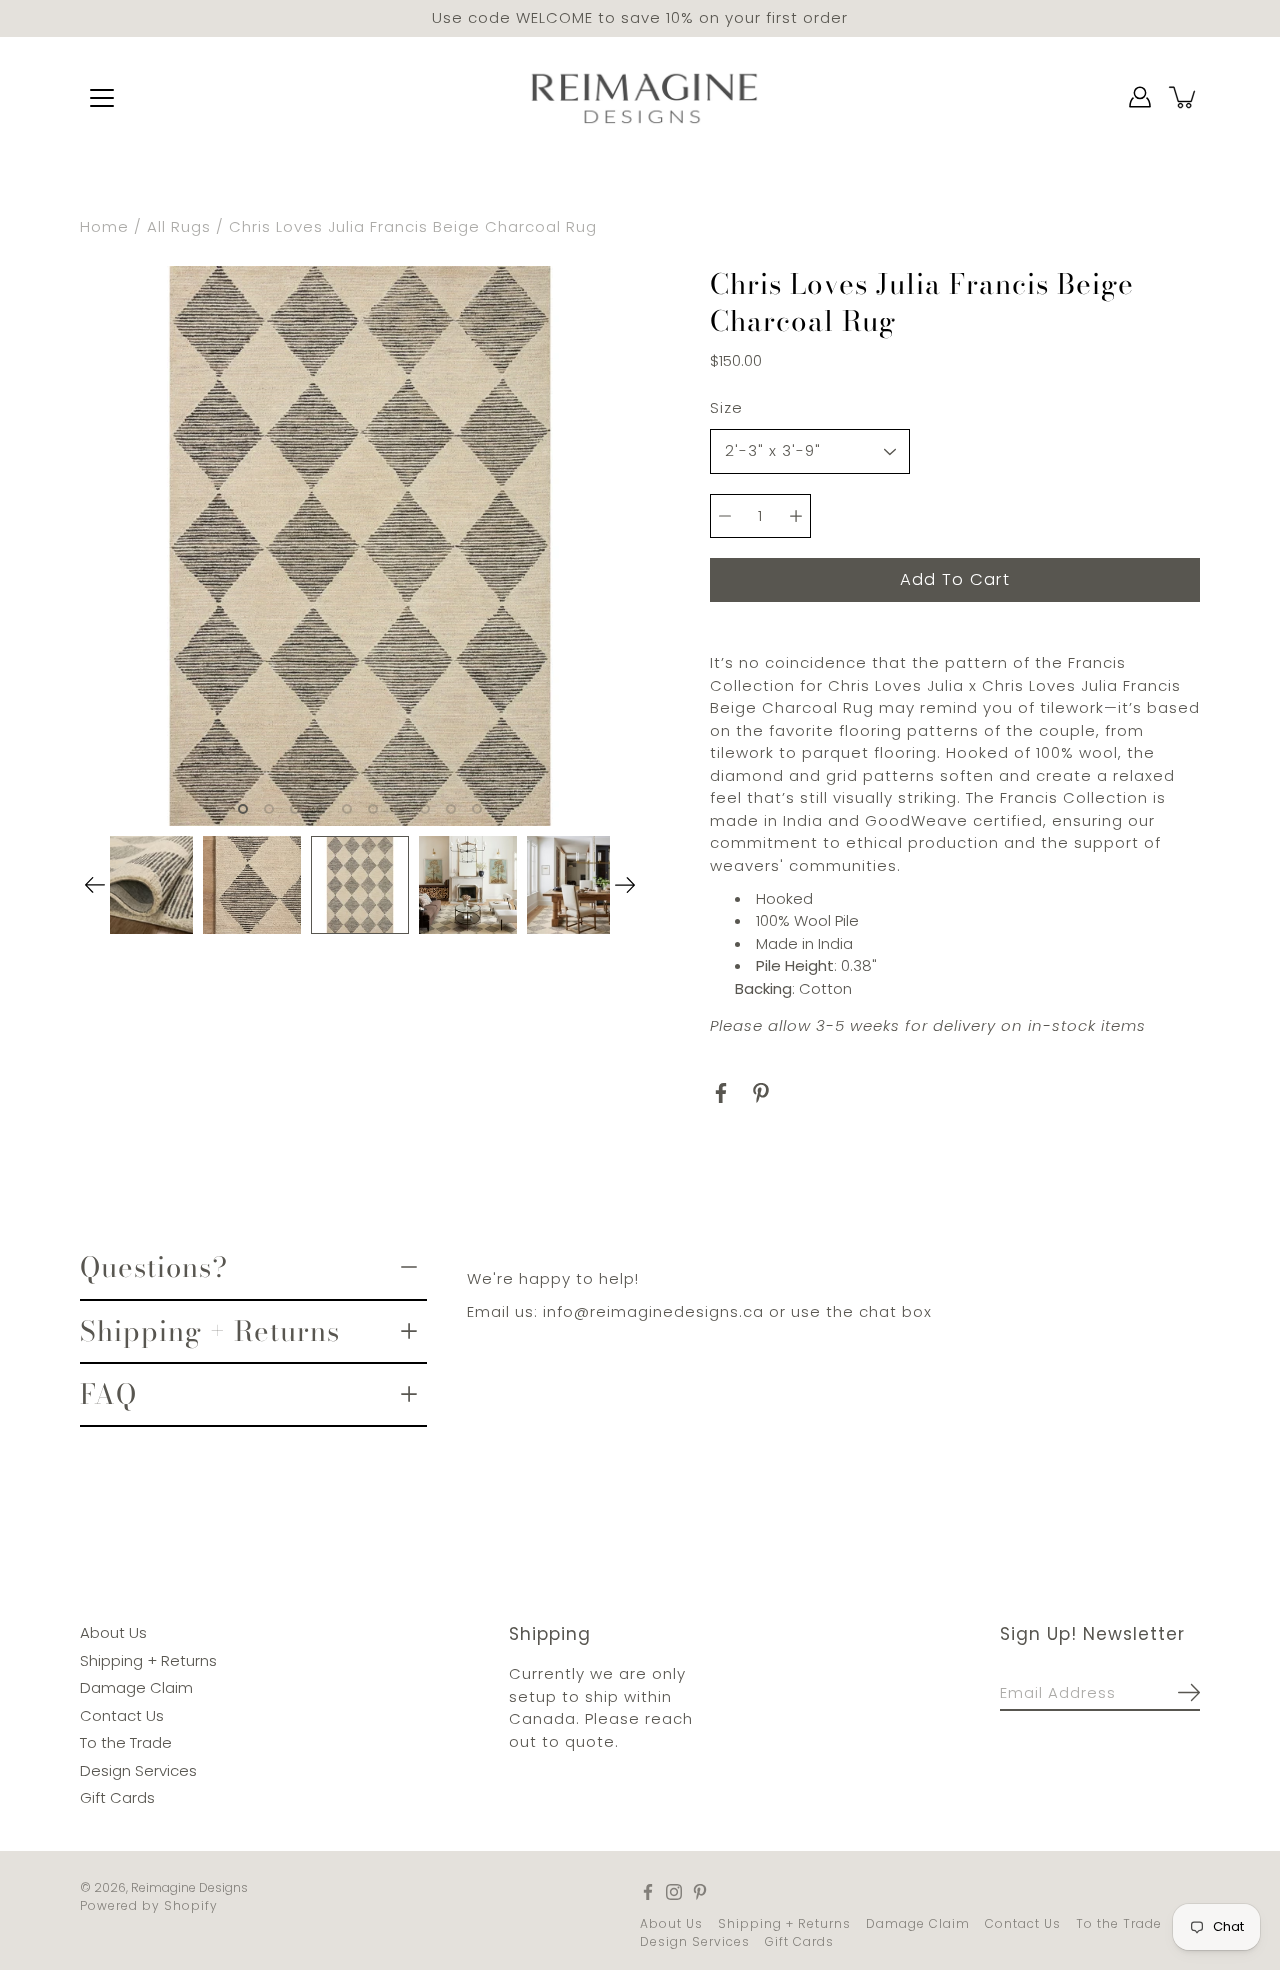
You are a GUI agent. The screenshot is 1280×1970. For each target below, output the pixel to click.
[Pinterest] (761, 1093)
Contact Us (122, 1714)
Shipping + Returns (210, 1330)
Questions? (154, 1267)
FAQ (108, 1394)
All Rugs (179, 226)
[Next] (625, 885)
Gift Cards (117, 1797)
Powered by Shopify (149, 1904)
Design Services (138, 1769)
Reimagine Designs (189, 1886)
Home (104, 226)
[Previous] (95, 885)
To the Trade (126, 1742)
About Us (113, 1632)
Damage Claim (136, 1687)
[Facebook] (721, 1093)
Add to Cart (955, 578)
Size (726, 406)
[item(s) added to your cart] (1184, 97)
